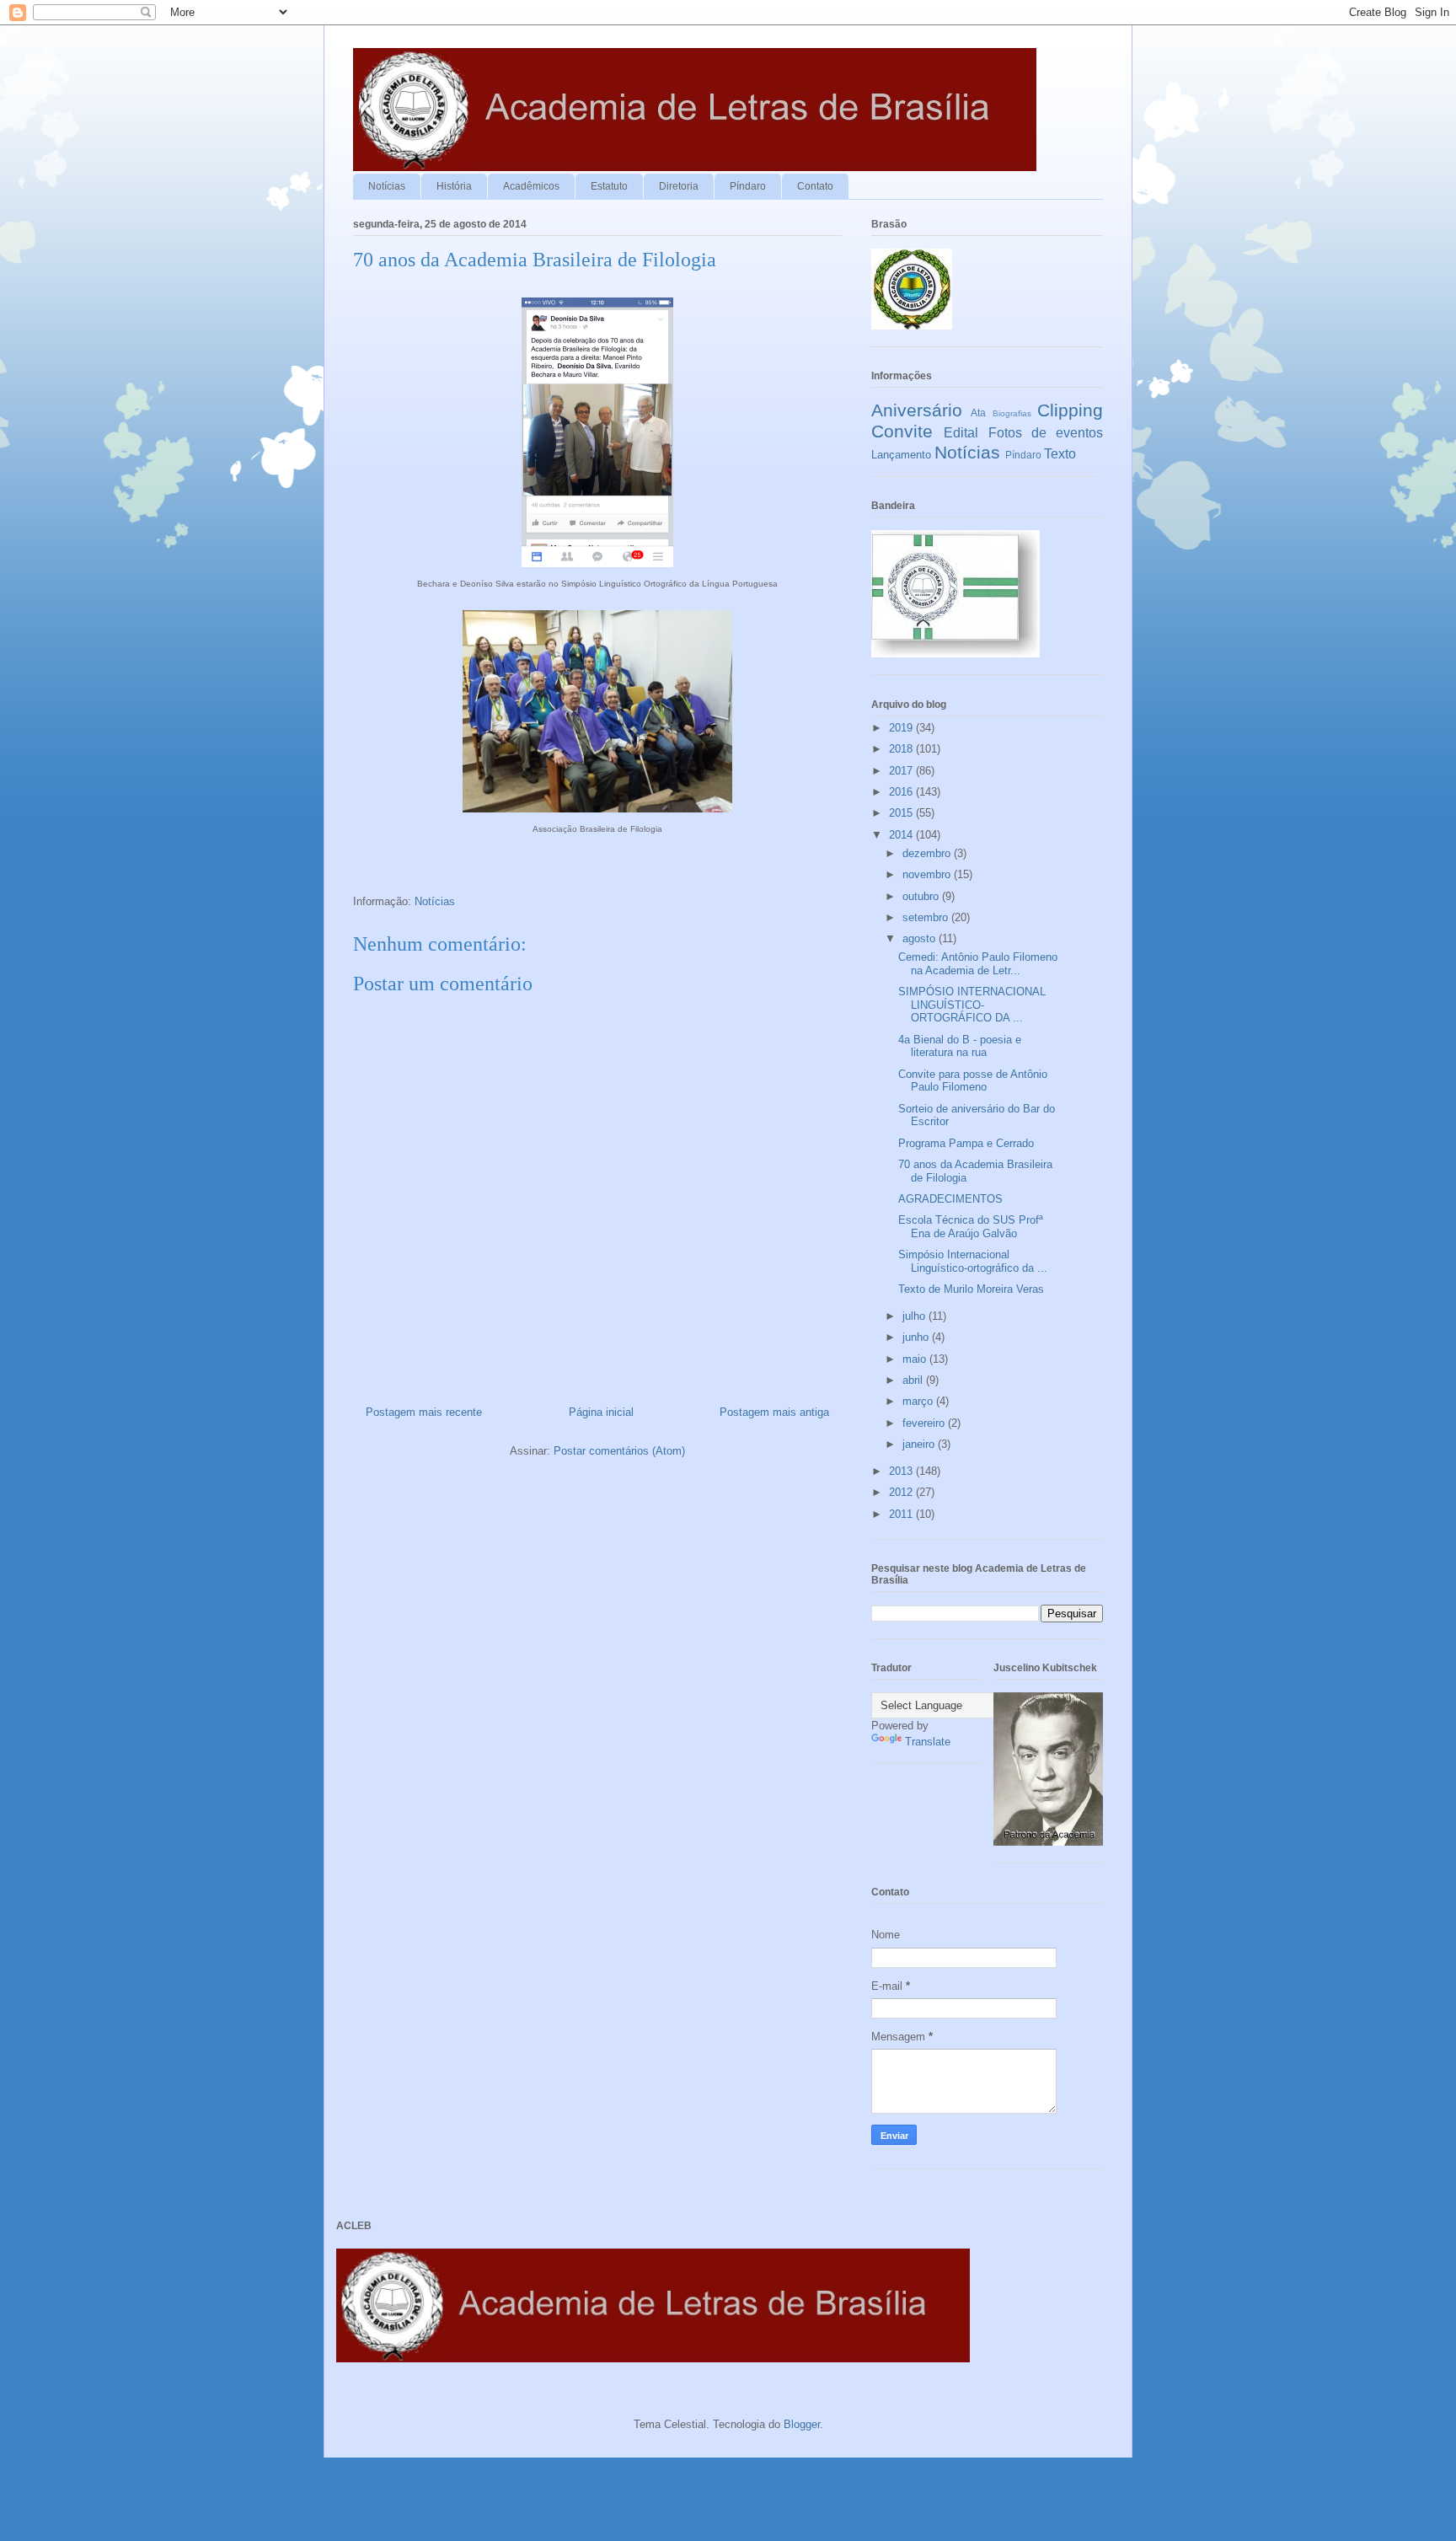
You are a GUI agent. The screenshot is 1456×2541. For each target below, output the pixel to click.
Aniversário (917, 410)
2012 (902, 1492)
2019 (902, 728)
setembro (927, 917)
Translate (928, 1742)
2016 (902, 792)
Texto (1060, 454)
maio (916, 1359)
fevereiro (925, 1423)
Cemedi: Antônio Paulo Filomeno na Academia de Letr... (978, 964)
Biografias (1012, 413)
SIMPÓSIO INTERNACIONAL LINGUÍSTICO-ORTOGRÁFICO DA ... (972, 1005)
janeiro (920, 1444)
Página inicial (601, 1412)
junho (917, 1337)
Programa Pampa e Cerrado (966, 1143)
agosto (921, 938)
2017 (902, 771)
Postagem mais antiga (774, 1412)
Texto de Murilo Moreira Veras (971, 1289)
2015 (902, 813)
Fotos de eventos (1046, 433)
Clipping (1070, 410)
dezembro (928, 853)
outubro (922, 896)
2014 (902, 835)
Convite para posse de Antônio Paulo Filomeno (973, 1081)
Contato (815, 186)
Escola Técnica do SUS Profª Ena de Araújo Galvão (971, 1227)
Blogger (802, 2424)
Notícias (387, 186)
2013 (902, 1471)
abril (914, 1380)
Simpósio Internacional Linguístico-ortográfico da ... (973, 1261)
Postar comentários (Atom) (619, 1451)
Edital (961, 433)
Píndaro (748, 186)
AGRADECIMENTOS (950, 1199)
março (919, 1401)
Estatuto (609, 186)
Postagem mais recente (424, 1412)
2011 (902, 1514)
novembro (928, 874)
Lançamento (901, 455)
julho (915, 1316)
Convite (902, 431)
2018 (902, 749)
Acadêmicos (531, 186)
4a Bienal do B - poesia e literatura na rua (960, 1046)
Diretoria (679, 186)
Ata (978, 413)
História (454, 186)
